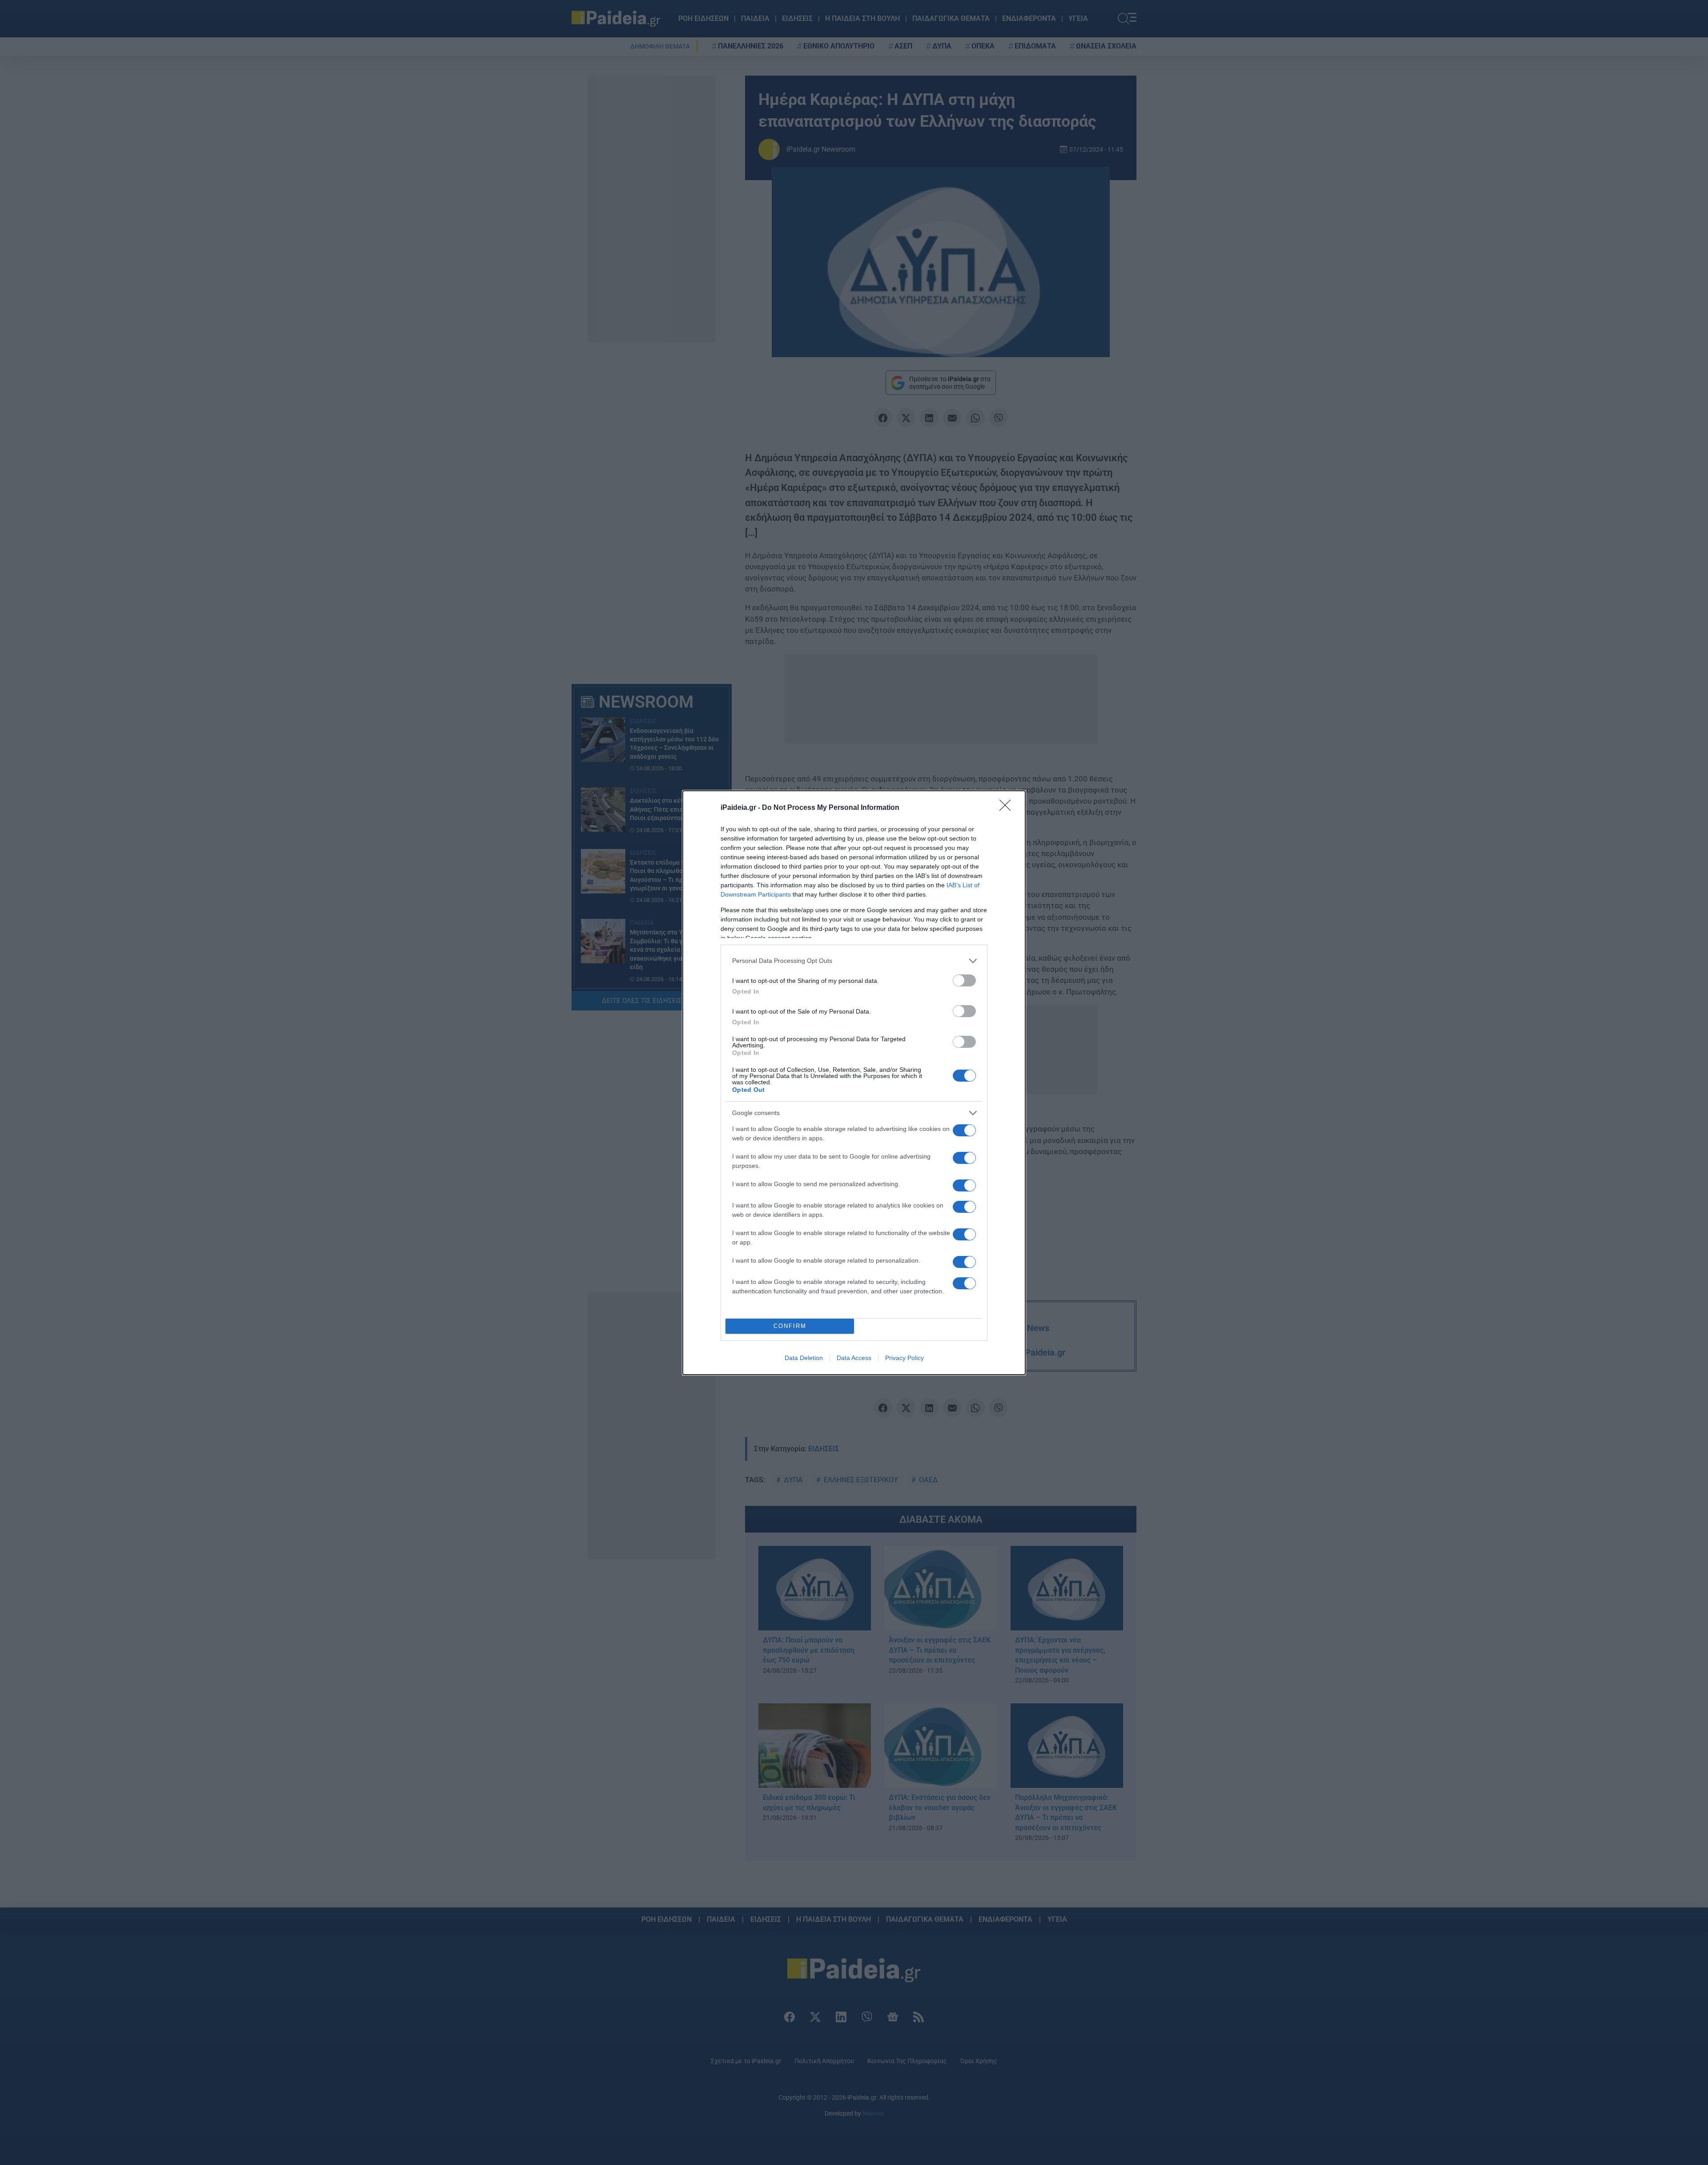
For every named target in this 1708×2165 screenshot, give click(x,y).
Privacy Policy (904, 1358)
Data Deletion (804, 1358)
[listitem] (854, 961)
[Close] (1008, 808)
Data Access (854, 1358)
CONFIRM (790, 1326)
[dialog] (854, 1083)
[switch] (964, 980)
